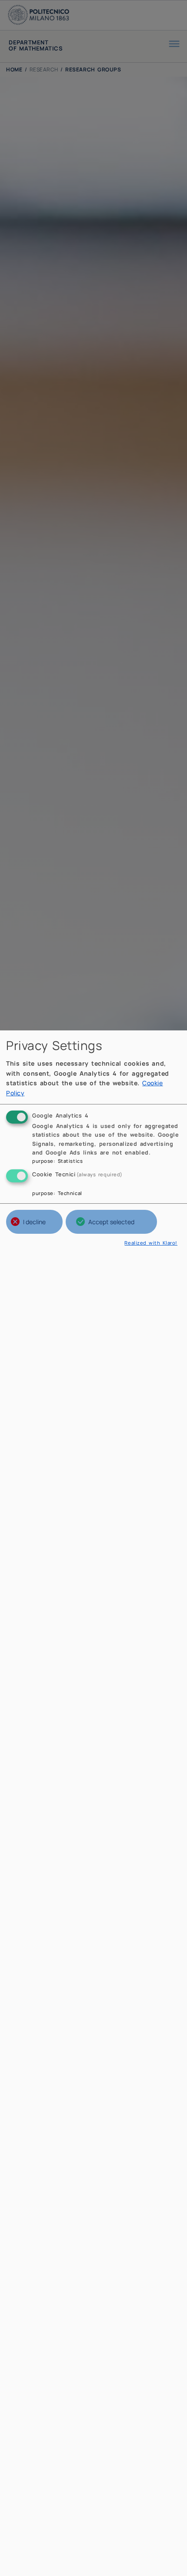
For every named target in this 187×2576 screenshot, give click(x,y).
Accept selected (111, 1222)
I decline (34, 1222)
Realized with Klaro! (151, 1243)
